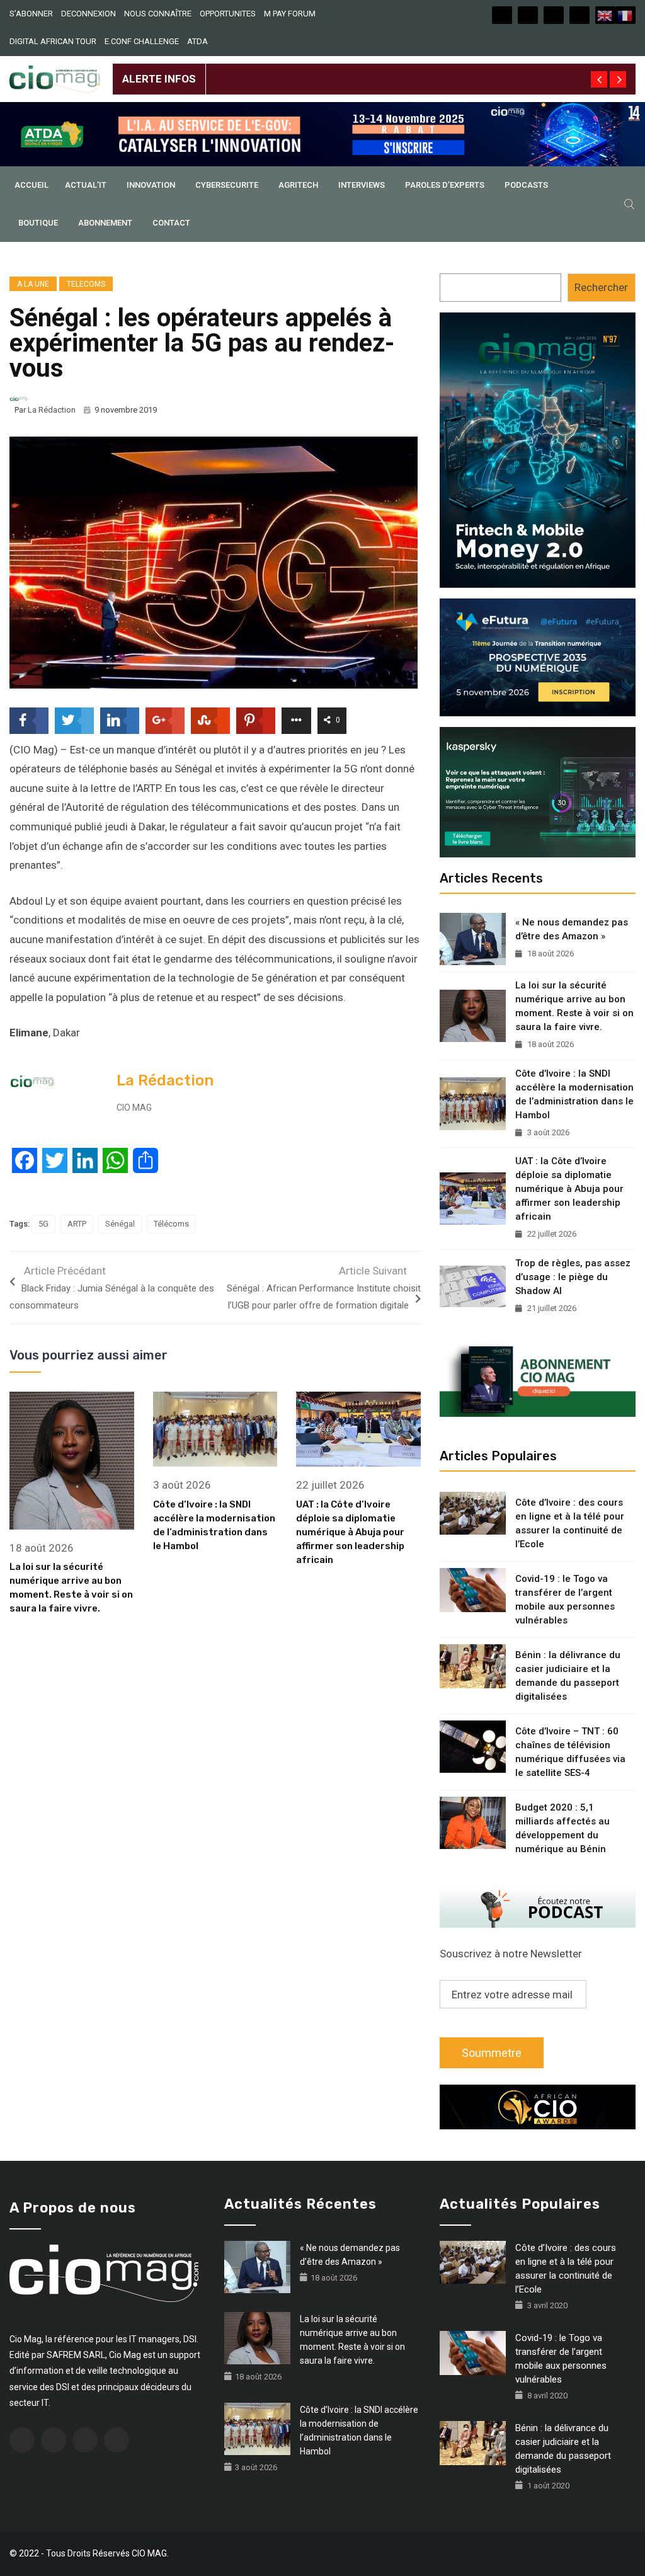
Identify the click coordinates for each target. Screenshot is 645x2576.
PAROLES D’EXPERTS (445, 185)
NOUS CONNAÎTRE (158, 14)
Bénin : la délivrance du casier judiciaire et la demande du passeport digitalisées (568, 1676)
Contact (171, 223)
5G (43, 1224)
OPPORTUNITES (228, 14)
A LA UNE (33, 284)
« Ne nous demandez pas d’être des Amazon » (572, 929)
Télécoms (171, 1224)
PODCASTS (526, 185)
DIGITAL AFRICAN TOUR (53, 41)
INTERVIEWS (362, 185)
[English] (605, 15)
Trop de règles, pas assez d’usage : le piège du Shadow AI (573, 1277)
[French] (625, 15)
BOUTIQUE (38, 223)
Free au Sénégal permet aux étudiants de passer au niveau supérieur (368, 69)
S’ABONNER (31, 14)
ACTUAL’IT (86, 185)
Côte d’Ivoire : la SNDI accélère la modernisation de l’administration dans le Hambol (574, 1094)
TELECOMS (86, 284)
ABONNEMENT (105, 223)
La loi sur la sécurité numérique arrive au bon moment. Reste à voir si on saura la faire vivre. (574, 1006)
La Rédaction (52, 410)
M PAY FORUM (290, 14)
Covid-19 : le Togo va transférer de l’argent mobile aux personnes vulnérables (565, 1600)
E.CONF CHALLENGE (142, 41)
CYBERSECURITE (227, 185)
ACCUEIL (31, 185)
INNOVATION (151, 185)
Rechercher (601, 287)
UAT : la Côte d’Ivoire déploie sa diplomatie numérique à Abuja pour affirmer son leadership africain (350, 1532)
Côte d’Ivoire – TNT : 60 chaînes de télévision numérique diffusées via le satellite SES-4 (570, 1752)
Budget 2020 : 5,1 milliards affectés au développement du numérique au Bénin (562, 1828)
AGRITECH (298, 185)
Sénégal (120, 1224)
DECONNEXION (88, 14)
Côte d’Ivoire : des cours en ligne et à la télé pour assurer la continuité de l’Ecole (570, 1523)
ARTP (77, 1224)
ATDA (197, 41)
